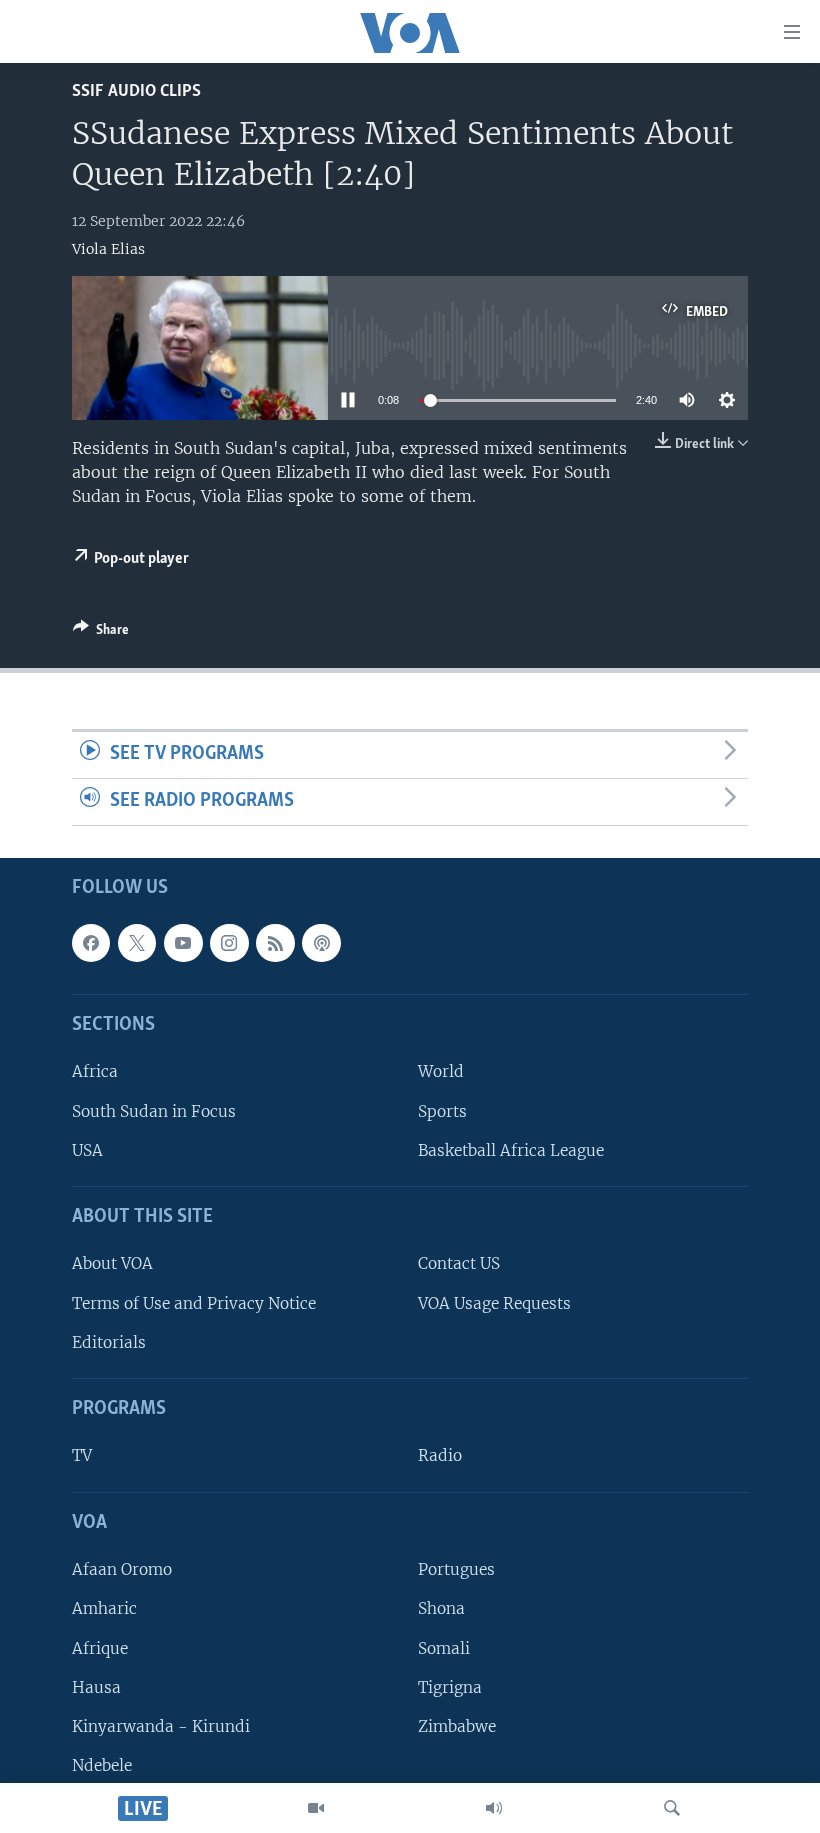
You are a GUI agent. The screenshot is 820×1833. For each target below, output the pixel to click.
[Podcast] (321, 943)
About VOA (112, 1263)
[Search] (672, 1808)
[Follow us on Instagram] (229, 943)
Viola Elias (108, 249)
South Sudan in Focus (154, 1110)
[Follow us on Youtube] (183, 943)
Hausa (96, 1686)
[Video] (316, 1808)
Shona (441, 1608)
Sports (442, 1110)
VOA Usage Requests (494, 1302)
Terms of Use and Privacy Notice (194, 1302)
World (441, 1071)
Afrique (100, 1647)
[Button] (101, 633)
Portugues (456, 1569)
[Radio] (494, 1808)
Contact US (459, 1263)
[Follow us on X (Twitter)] (137, 943)
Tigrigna (450, 1686)
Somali (444, 1647)
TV (82, 1455)
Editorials (109, 1342)
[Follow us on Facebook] (91, 943)
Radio (440, 1455)
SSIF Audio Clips (136, 91)
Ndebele (102, 1765)
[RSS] (275, 943)
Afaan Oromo (122, 1569)
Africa (95, 1071)
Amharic (104, 1608)
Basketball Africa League (511, 1150)
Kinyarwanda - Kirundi (161, 1726)
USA (87, 1150)
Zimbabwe (457, 1726)
